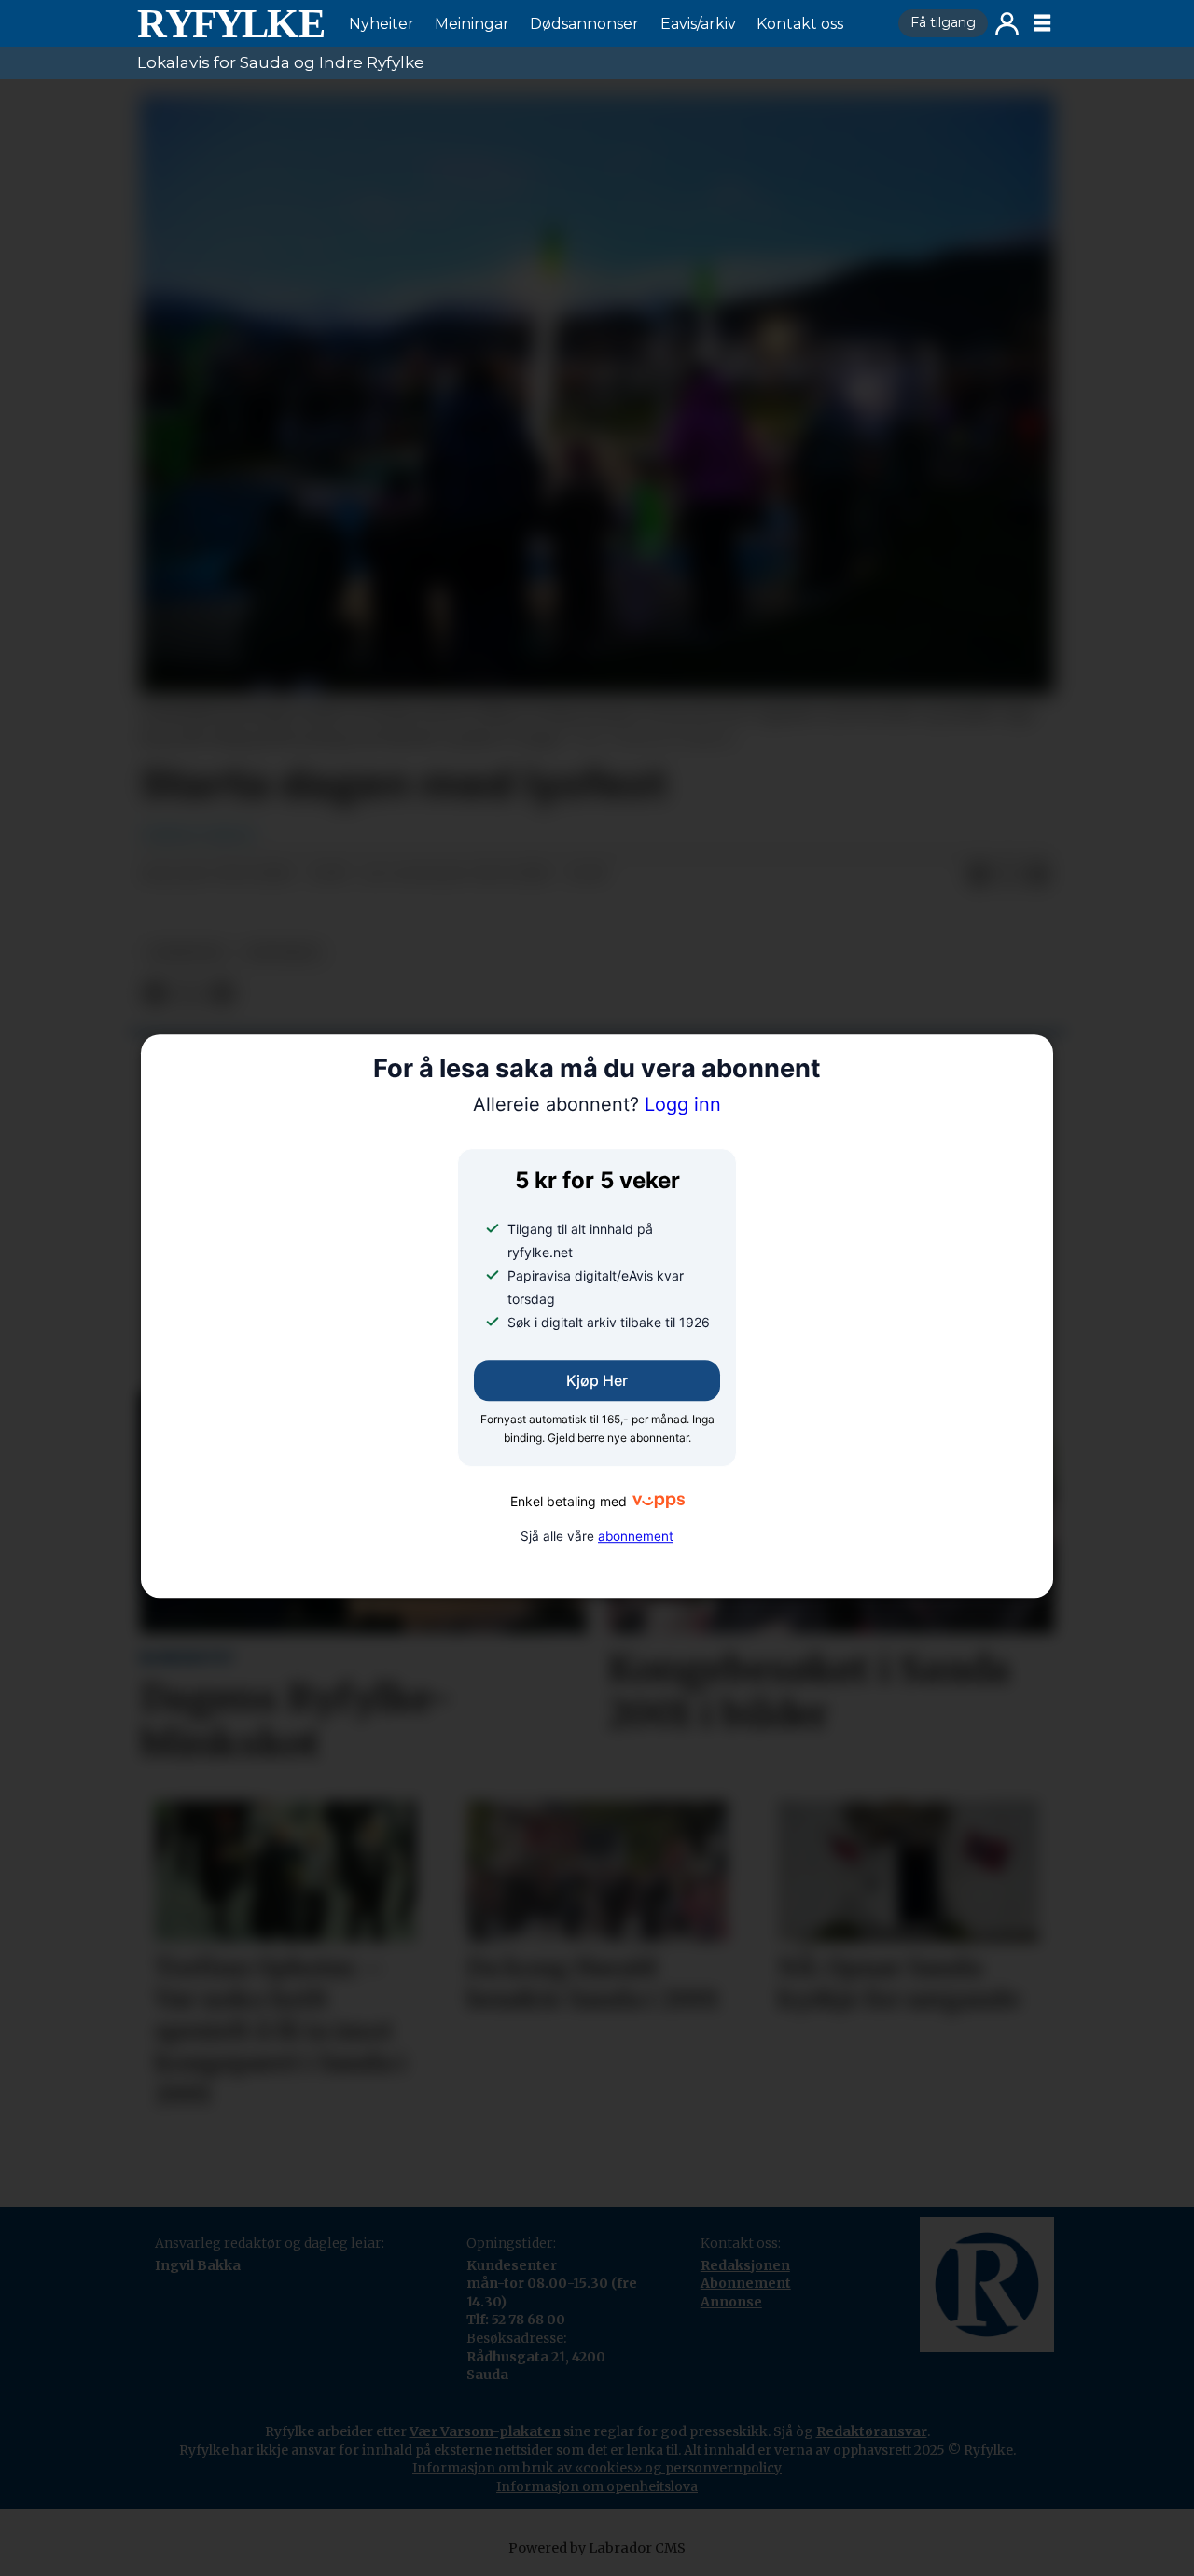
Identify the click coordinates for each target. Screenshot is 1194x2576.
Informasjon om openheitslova (597, 2486)
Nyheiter (382, 24)
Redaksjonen (745, 2265)
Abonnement (746, 2283)
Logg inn (1007, 24)
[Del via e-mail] (1038, 875)
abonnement (636, 1536)
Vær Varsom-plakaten (485, 2431)
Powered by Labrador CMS (597, 2548)
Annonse (731, 2302)
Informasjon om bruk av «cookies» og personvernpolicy (597, 2468)
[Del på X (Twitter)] (1008, 875)
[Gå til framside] (230, 23)
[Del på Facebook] (979, 875)
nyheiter (186, 953)
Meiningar (472, 24)
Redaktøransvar (872, 2431)
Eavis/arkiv (698, 24)
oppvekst (283, 953)
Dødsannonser (584, 24)
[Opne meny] (1042, 23)
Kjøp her (597, 1381)
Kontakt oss (800, 24)
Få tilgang (943, 22)
